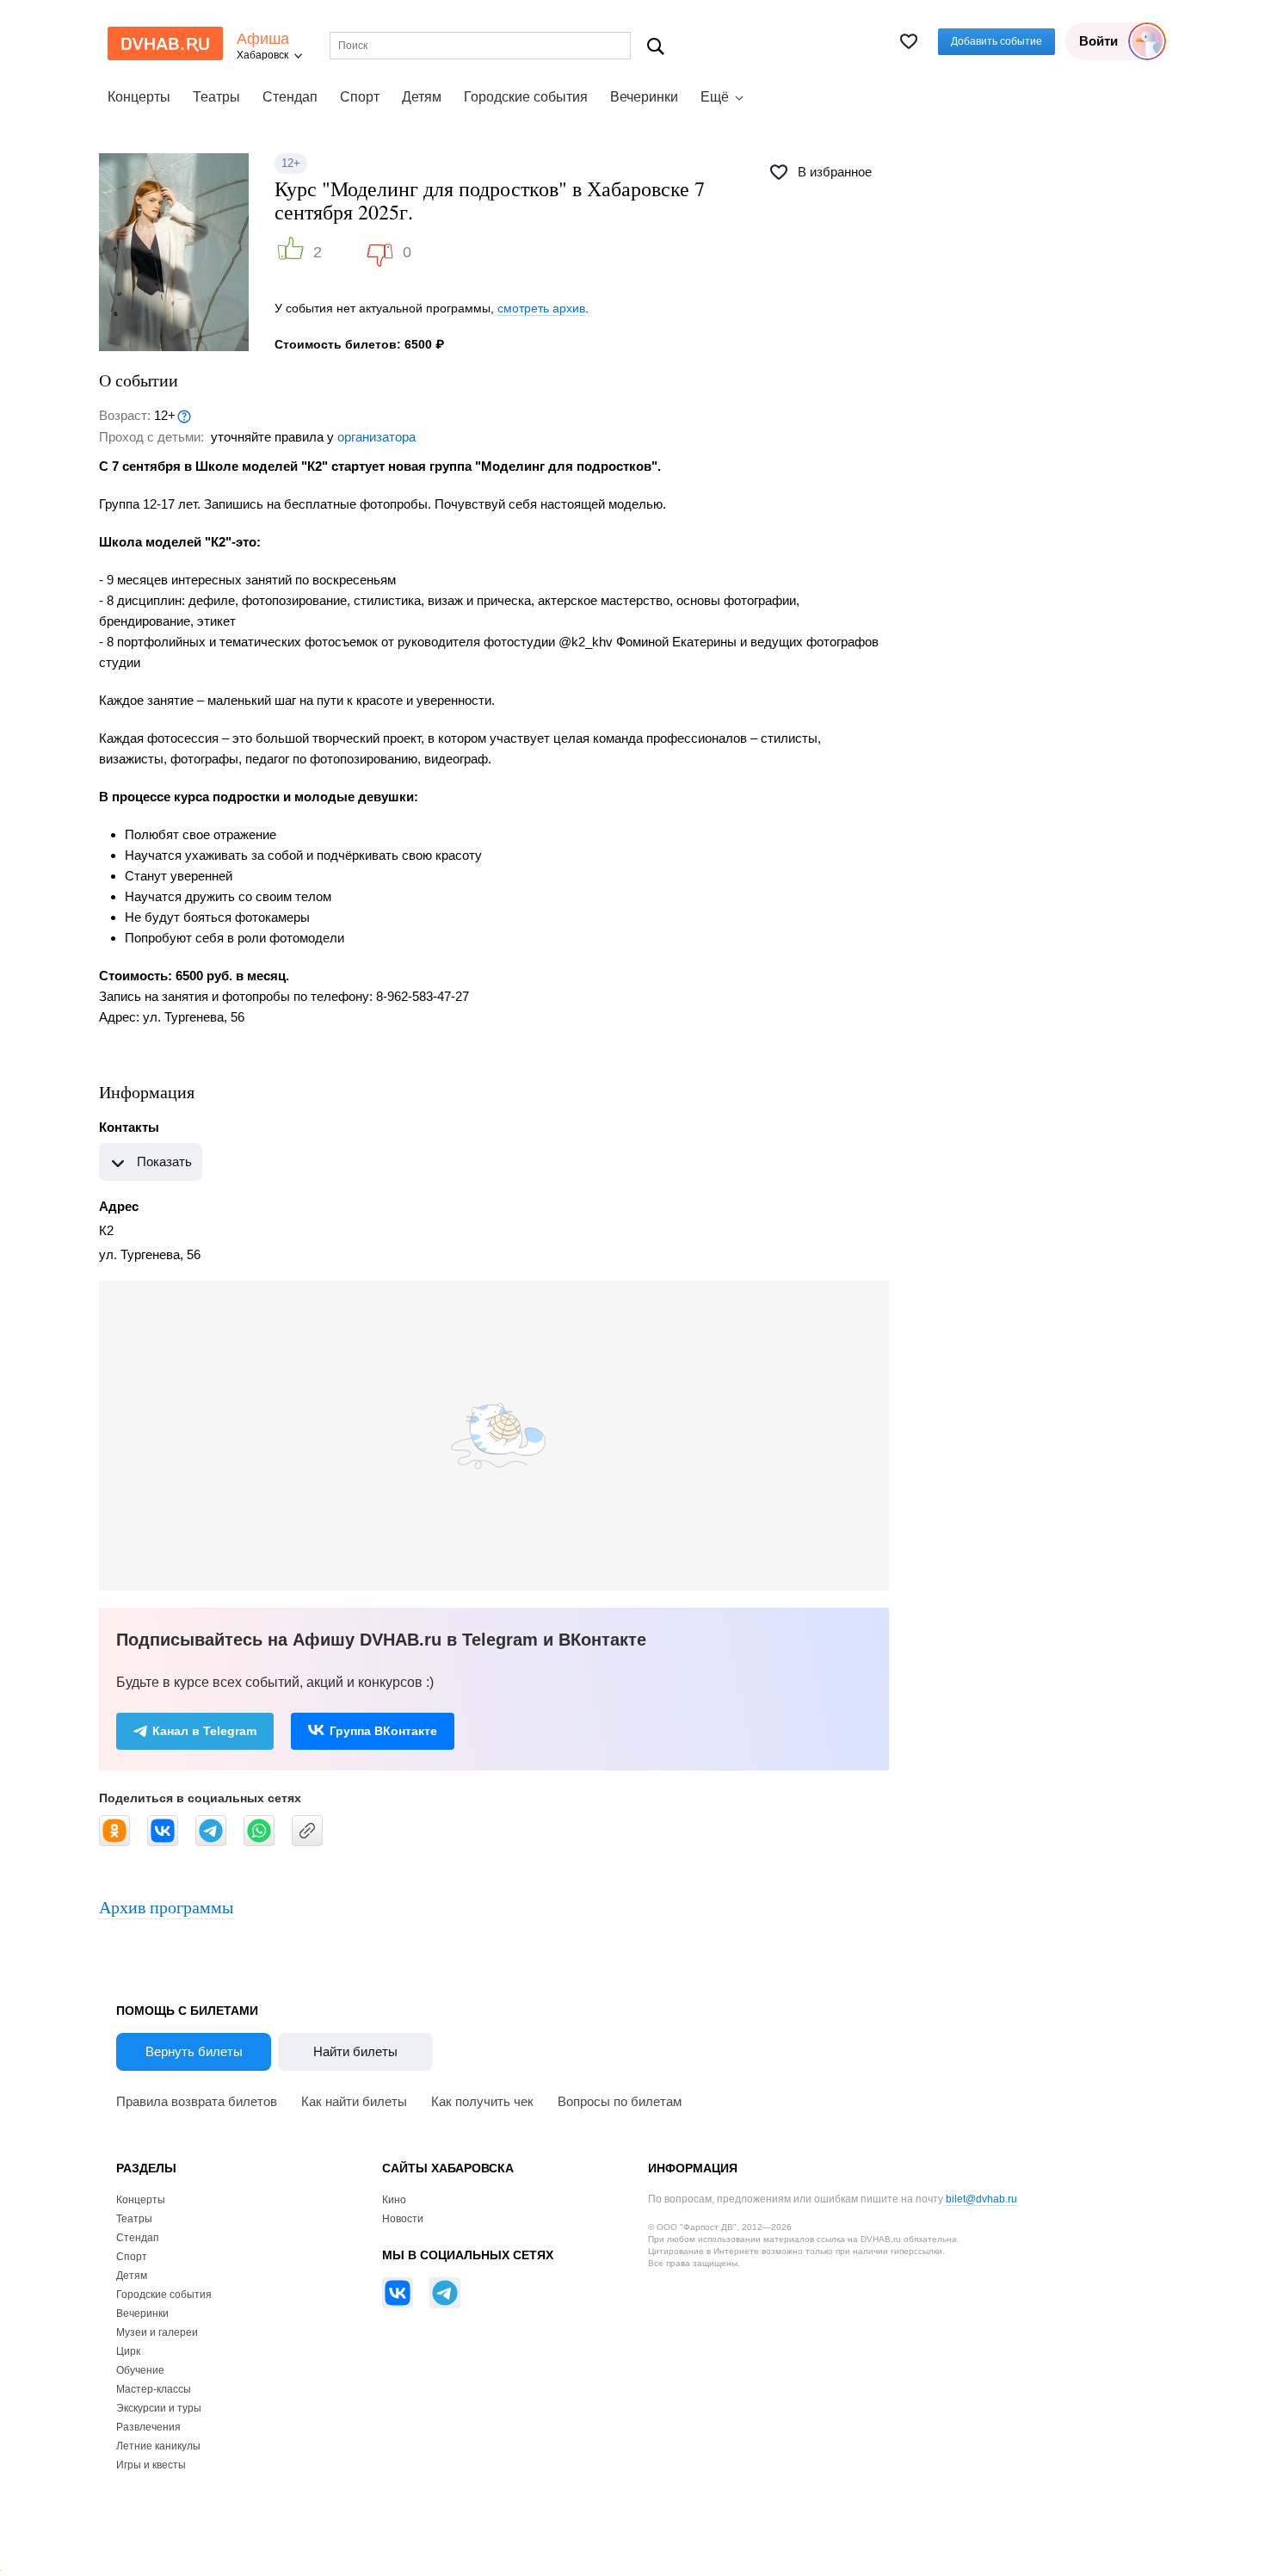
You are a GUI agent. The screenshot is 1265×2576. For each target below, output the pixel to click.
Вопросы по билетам (620, 2101)
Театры (216, 97)
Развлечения (148, 2427)
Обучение (140, 2370)
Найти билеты (355, 2051)
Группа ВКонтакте (383, 1731)
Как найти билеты (354, 2101)
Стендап (290, 97)
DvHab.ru (165, 43)
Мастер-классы (154, 2389)
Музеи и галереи (157, 2332)
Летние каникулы (158, 2446)
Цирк (128, 2351)
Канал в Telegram (204, 1731)
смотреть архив (541, 308)
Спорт (360, 97)
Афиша (263, 39)
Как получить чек (482, 2101)
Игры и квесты (151, 2465)
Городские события (526, 97)
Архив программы (166, 1907)
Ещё (715, 97)
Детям (422, 97)
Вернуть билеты (194, 2051)
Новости (403, 2219)
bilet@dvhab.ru (981, 2199)
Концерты (139, 97)
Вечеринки (644, 97)
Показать (164, 1161)
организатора (376, 437)
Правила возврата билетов (197, 2101)
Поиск (656, 46)
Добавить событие (997, 41)
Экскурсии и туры (159, 2408)
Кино (394, 2200)
